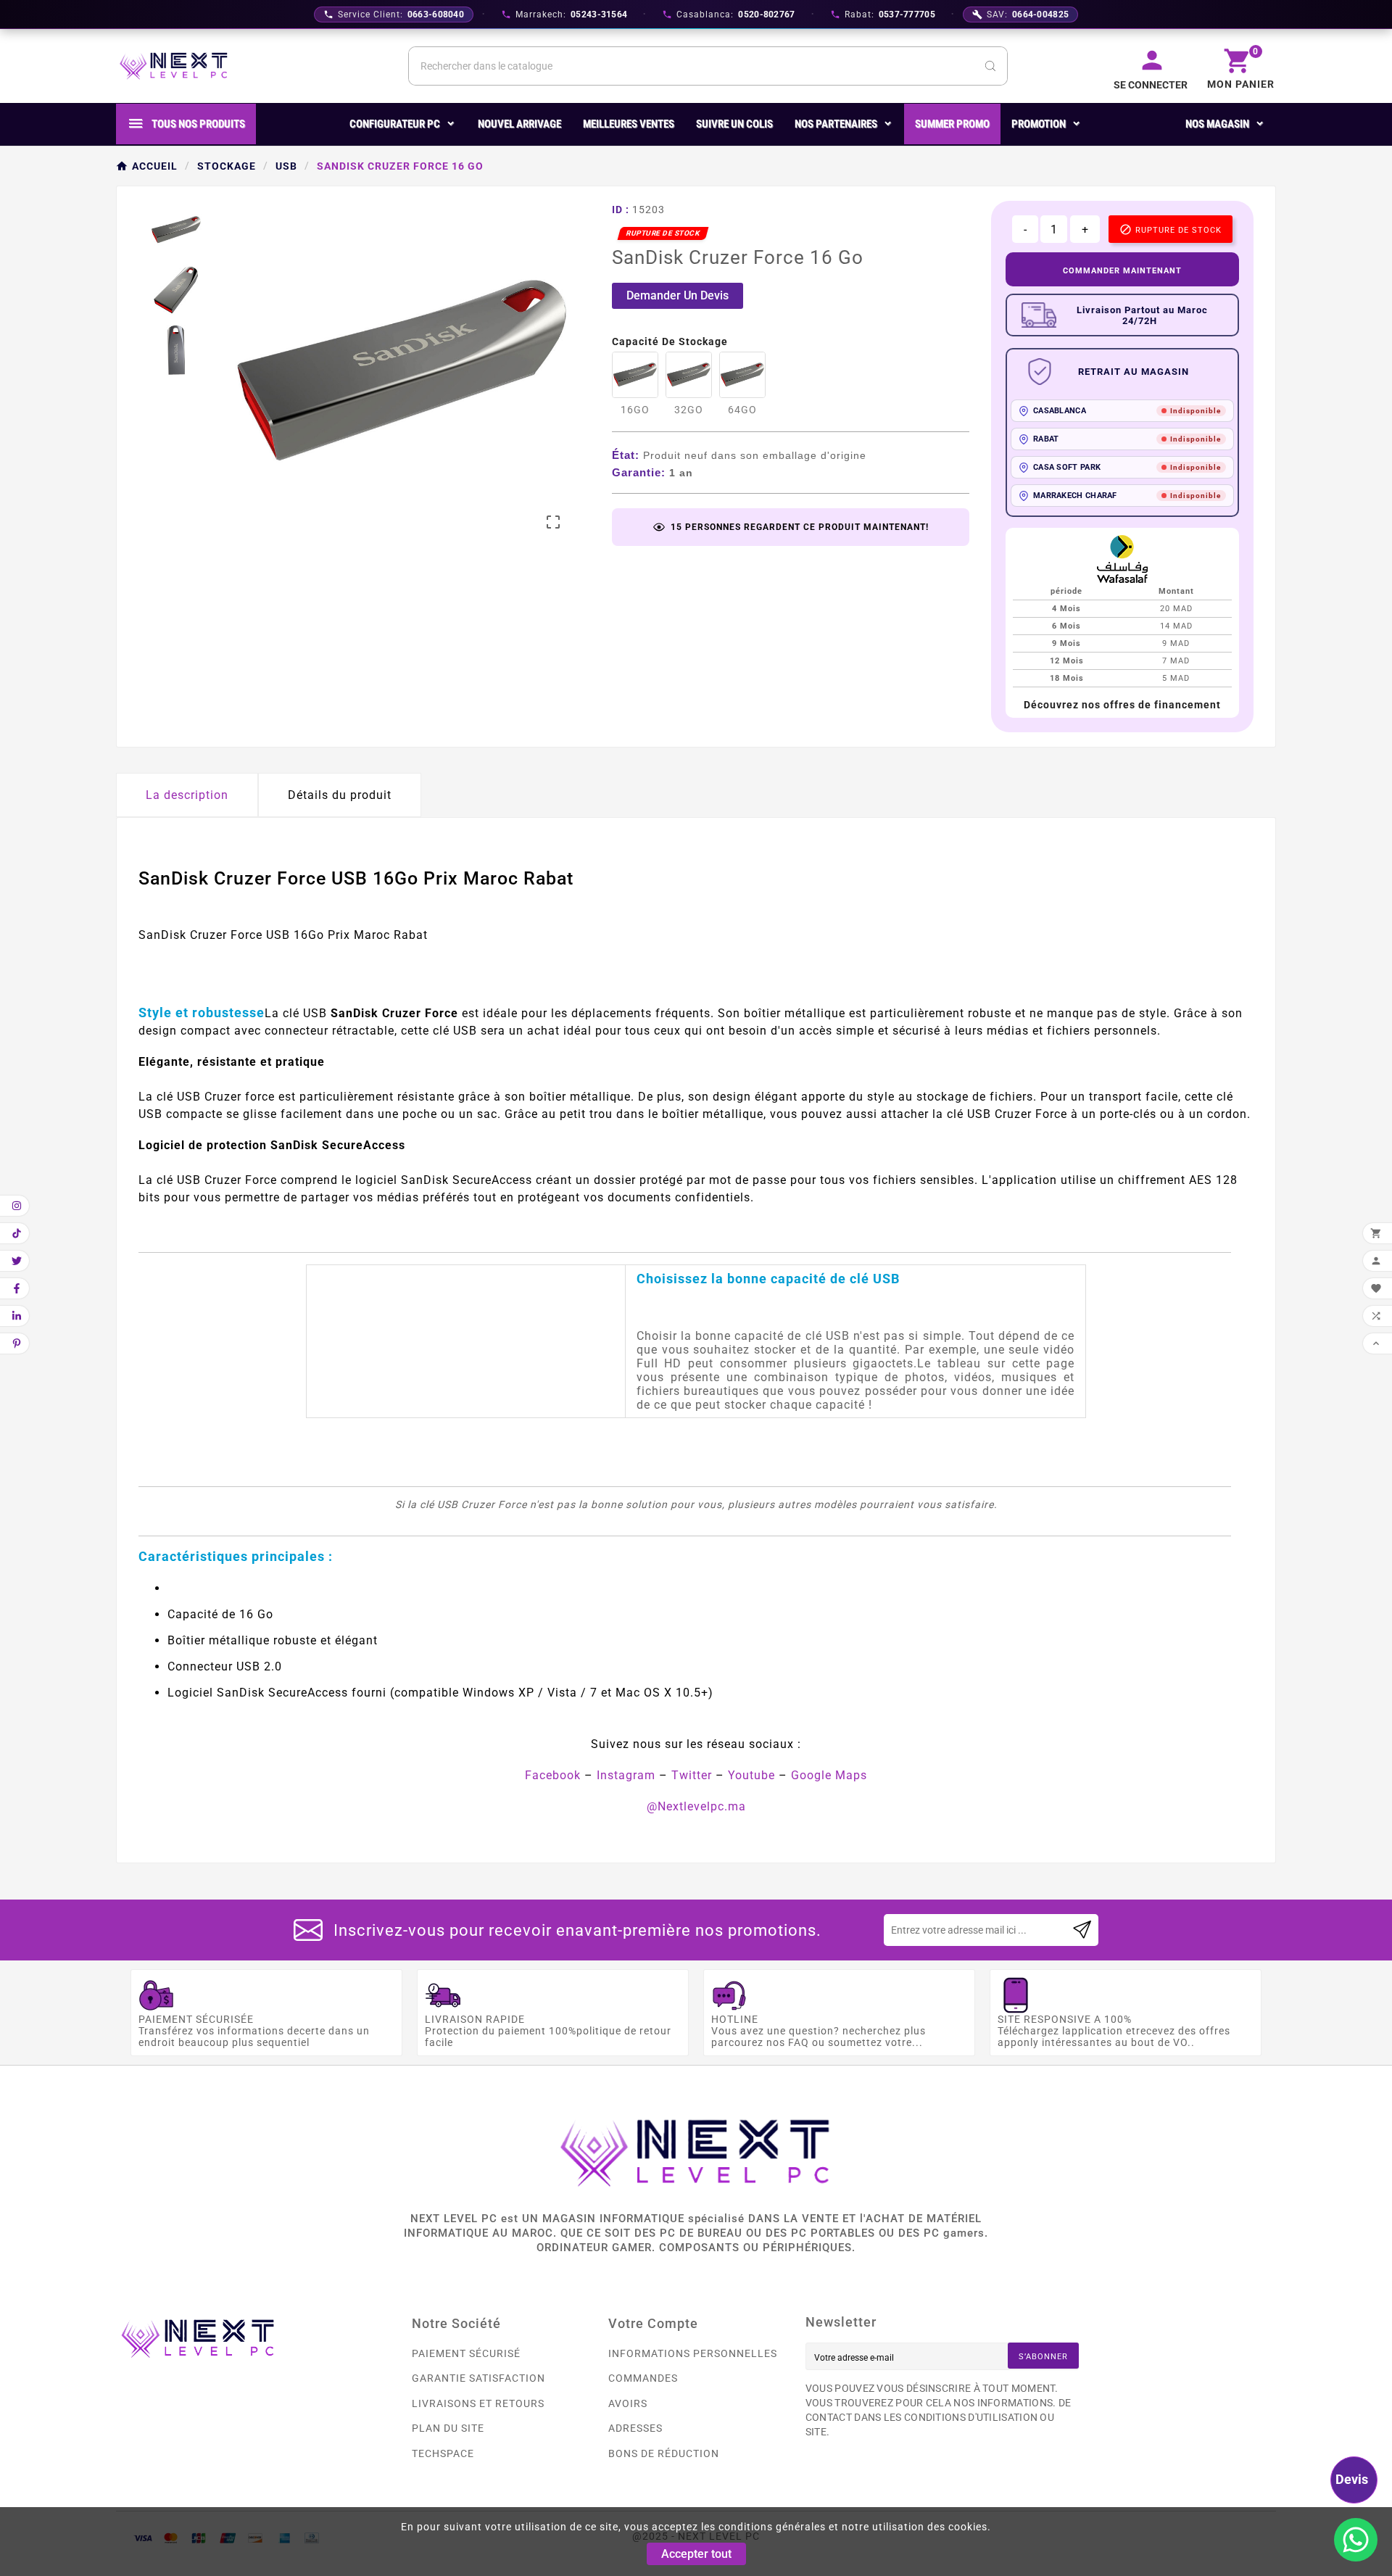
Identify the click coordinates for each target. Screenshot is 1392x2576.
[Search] (990, 66)
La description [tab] (187, 795)
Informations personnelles (693, 2353)
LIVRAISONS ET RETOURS (478, 2403)
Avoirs (628, 2403)
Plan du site (448, 2428)
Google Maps (829, 1775)
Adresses (635, 2428)
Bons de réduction (664, 2453)
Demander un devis (678, 295)
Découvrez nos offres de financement (1122, 705)
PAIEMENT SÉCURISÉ (466, 2353)
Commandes (643, 2378)
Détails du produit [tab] (340, 795)
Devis (1352, 2479)
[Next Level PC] (174, 66)
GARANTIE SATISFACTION (478, 2378)
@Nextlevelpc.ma (696, 1806)
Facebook (553, 1775)
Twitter (692, 1775)
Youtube (751, 1775)
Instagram (626, 1775)
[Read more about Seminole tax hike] (1082, 1930)
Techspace (443, 2453)
